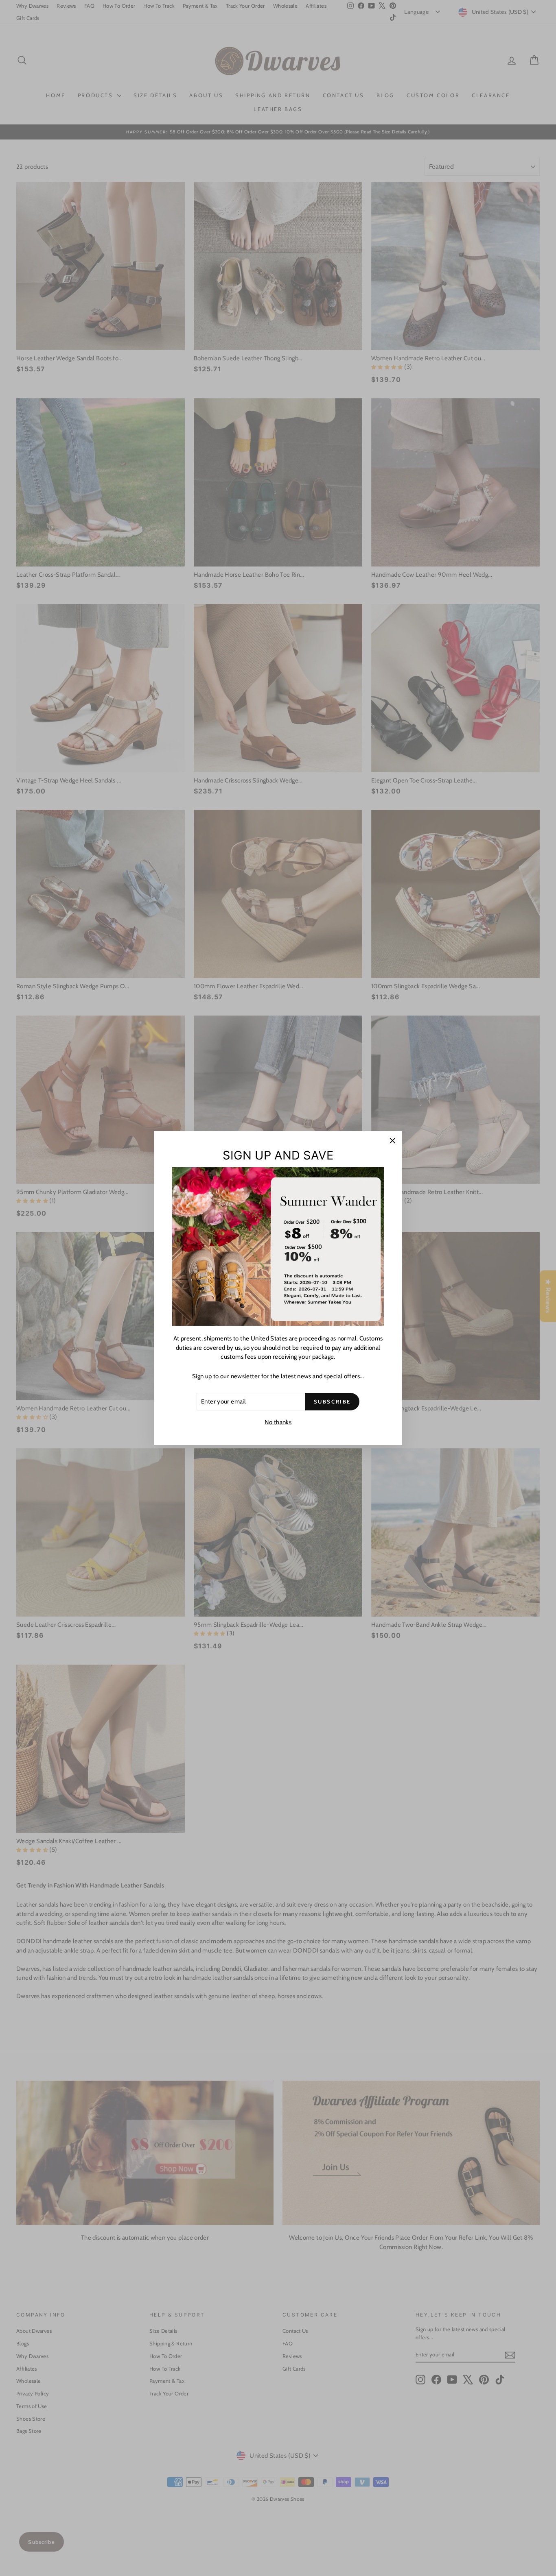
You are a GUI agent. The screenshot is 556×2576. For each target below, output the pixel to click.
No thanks (278, 1422)
